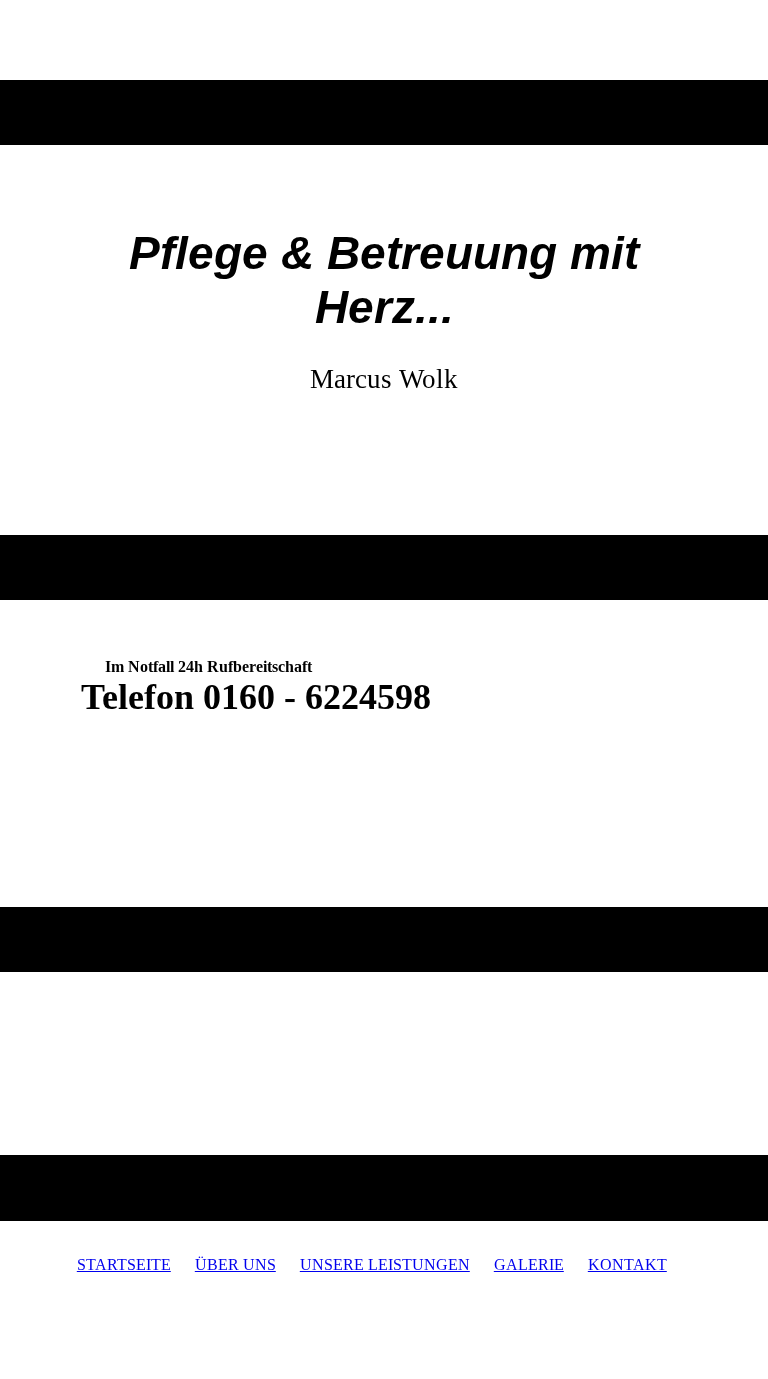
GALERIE (529, 1264)
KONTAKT (627, 1264)
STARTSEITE (124, 1264)
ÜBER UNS (235, 1264)
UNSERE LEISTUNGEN (385, 1264)
